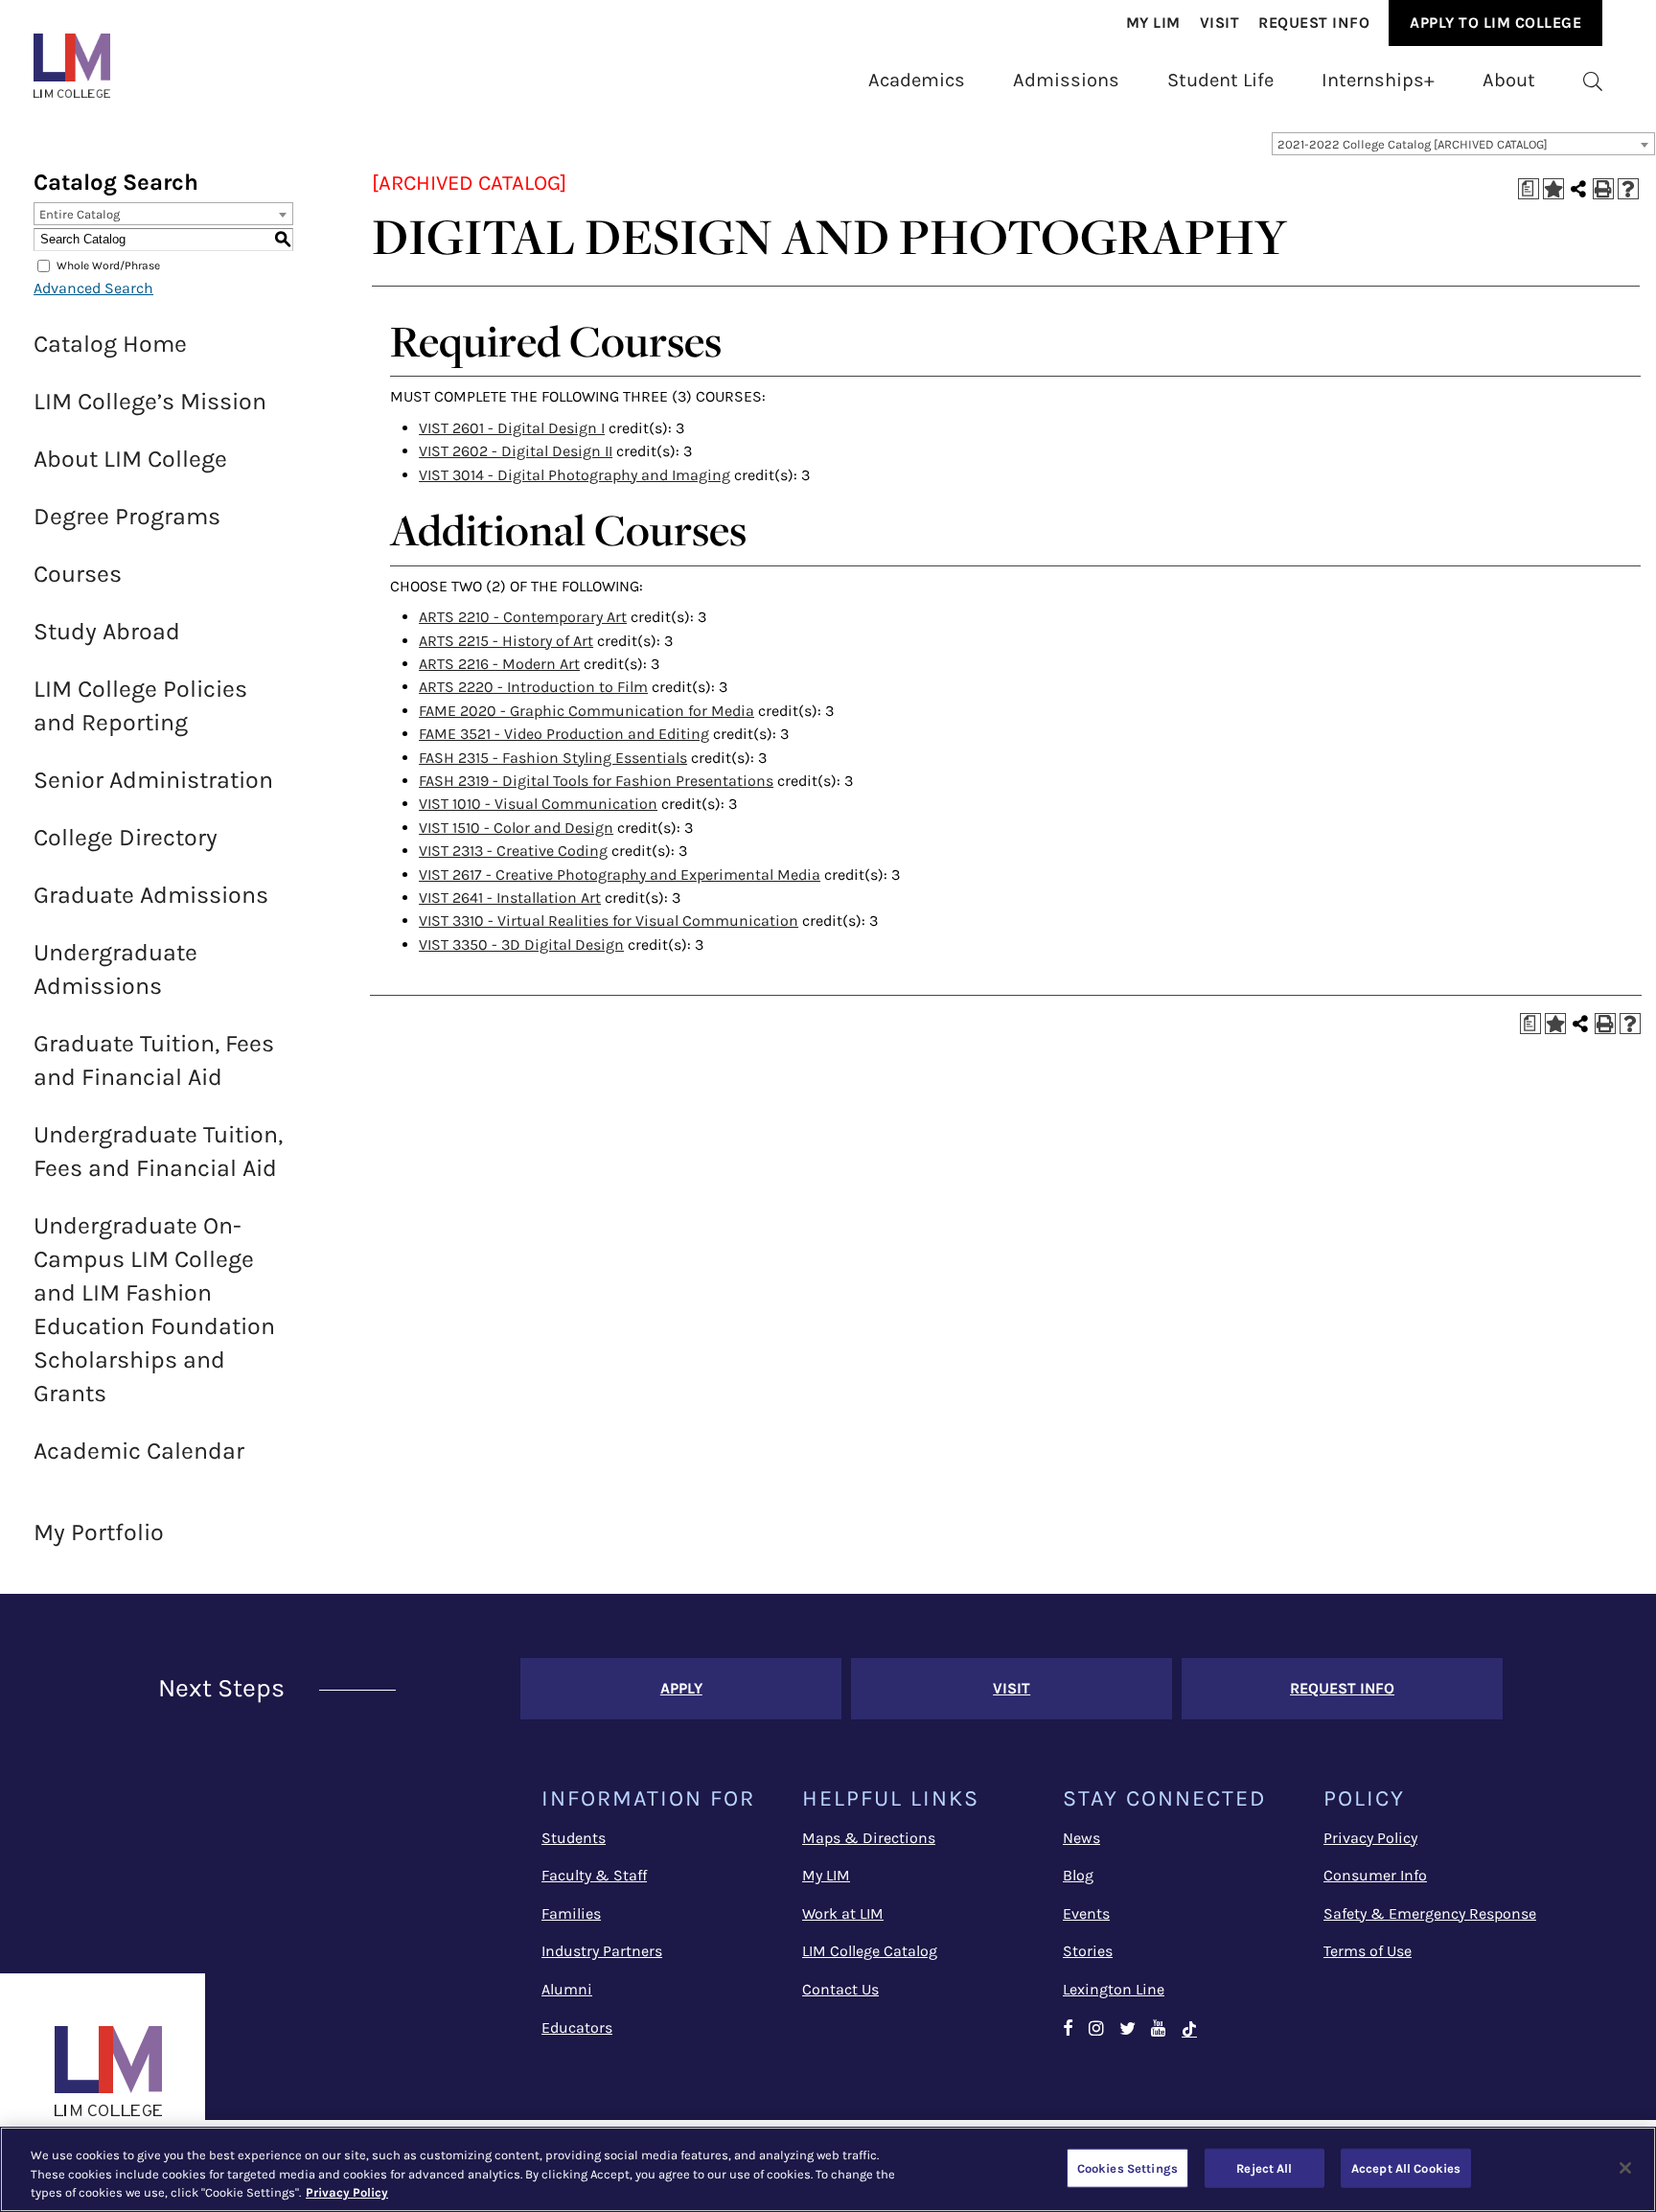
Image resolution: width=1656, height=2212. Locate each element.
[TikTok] (1198, 2029)
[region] (828, 2169)
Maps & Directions (869, 1838)
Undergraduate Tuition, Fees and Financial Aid (158, 1151)
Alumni (567, 1989)
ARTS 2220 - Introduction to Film (533, 687)
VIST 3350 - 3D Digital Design (521, 945)
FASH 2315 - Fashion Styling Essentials (553, 758)
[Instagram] (1096, 2029)
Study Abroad (107, 631)
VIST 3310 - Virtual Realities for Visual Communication (609, 921)
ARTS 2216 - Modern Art (499, 664)
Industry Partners (602, 1951)
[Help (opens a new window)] (1628, 189)
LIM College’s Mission (150, 401)
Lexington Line (1114, 1989)
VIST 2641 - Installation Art (510, 898)
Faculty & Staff (594, 1875)
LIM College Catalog (870, 1951)
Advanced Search (93, 288)
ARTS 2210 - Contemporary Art (523, 617)
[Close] (1625, 2168)
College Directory (126, 837)
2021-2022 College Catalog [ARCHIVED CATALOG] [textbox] (1413, 144)
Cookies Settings (1127, 2167)
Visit (1220, 23)
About (1509, 80)
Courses (78, 574)
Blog (1078, 1875)
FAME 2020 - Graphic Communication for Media (586, 711)
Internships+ (1378, 80)
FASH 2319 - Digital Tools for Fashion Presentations (596, 781)
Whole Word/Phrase (108, 265)
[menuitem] (1153, 23)
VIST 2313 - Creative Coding (513, 851)
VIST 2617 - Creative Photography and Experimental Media (620, 875)
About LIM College (130, 459)
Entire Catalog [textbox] (80, 214)
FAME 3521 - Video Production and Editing (564, 734)
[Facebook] (1068, 2029)
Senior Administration (153, 780)
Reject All (1264, 2167)
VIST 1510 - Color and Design (516, 828)
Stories (1088, 1951)
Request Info (1314, 23)
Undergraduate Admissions (115, 969)
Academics (917, 80)
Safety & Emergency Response (1430, 1913)
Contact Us (840, 1989)
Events (1086, 1913)
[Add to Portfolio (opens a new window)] (1553, 189)
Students (574, 1838)
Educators (577, 2028)
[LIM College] (72, 66)
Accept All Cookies (1406, 2167)
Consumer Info (1375, 1875)
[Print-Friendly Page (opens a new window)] (1603, 189)
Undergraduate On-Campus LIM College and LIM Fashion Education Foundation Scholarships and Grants (154, 1309)
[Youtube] (1159, 2029)
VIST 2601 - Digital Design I (512, 428)
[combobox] (1463, 144)
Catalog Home (110, 344)
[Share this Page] (1578, 189)
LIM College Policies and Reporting (140, 705)
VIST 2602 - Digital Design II (516, 451)
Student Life (1220, 80)
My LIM (826, 1875)
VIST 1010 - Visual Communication (538, 804)
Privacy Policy (1370, 1838)
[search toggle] (1593, 80)
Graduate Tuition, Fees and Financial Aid (154, 1060)
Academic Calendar (139, 1451)
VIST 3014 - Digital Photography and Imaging (575, 475)
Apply (681, 1688)
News (1081, 1838)
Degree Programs (127, 516)
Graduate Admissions (151, 895)
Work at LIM (843, 1913)
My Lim (1153, 23)
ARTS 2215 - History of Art (506, 641)
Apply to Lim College (1495, 23)
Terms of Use (1368, 1951)
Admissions (1066, 80)
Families (571, 1913)
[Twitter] (1127, 2029)
